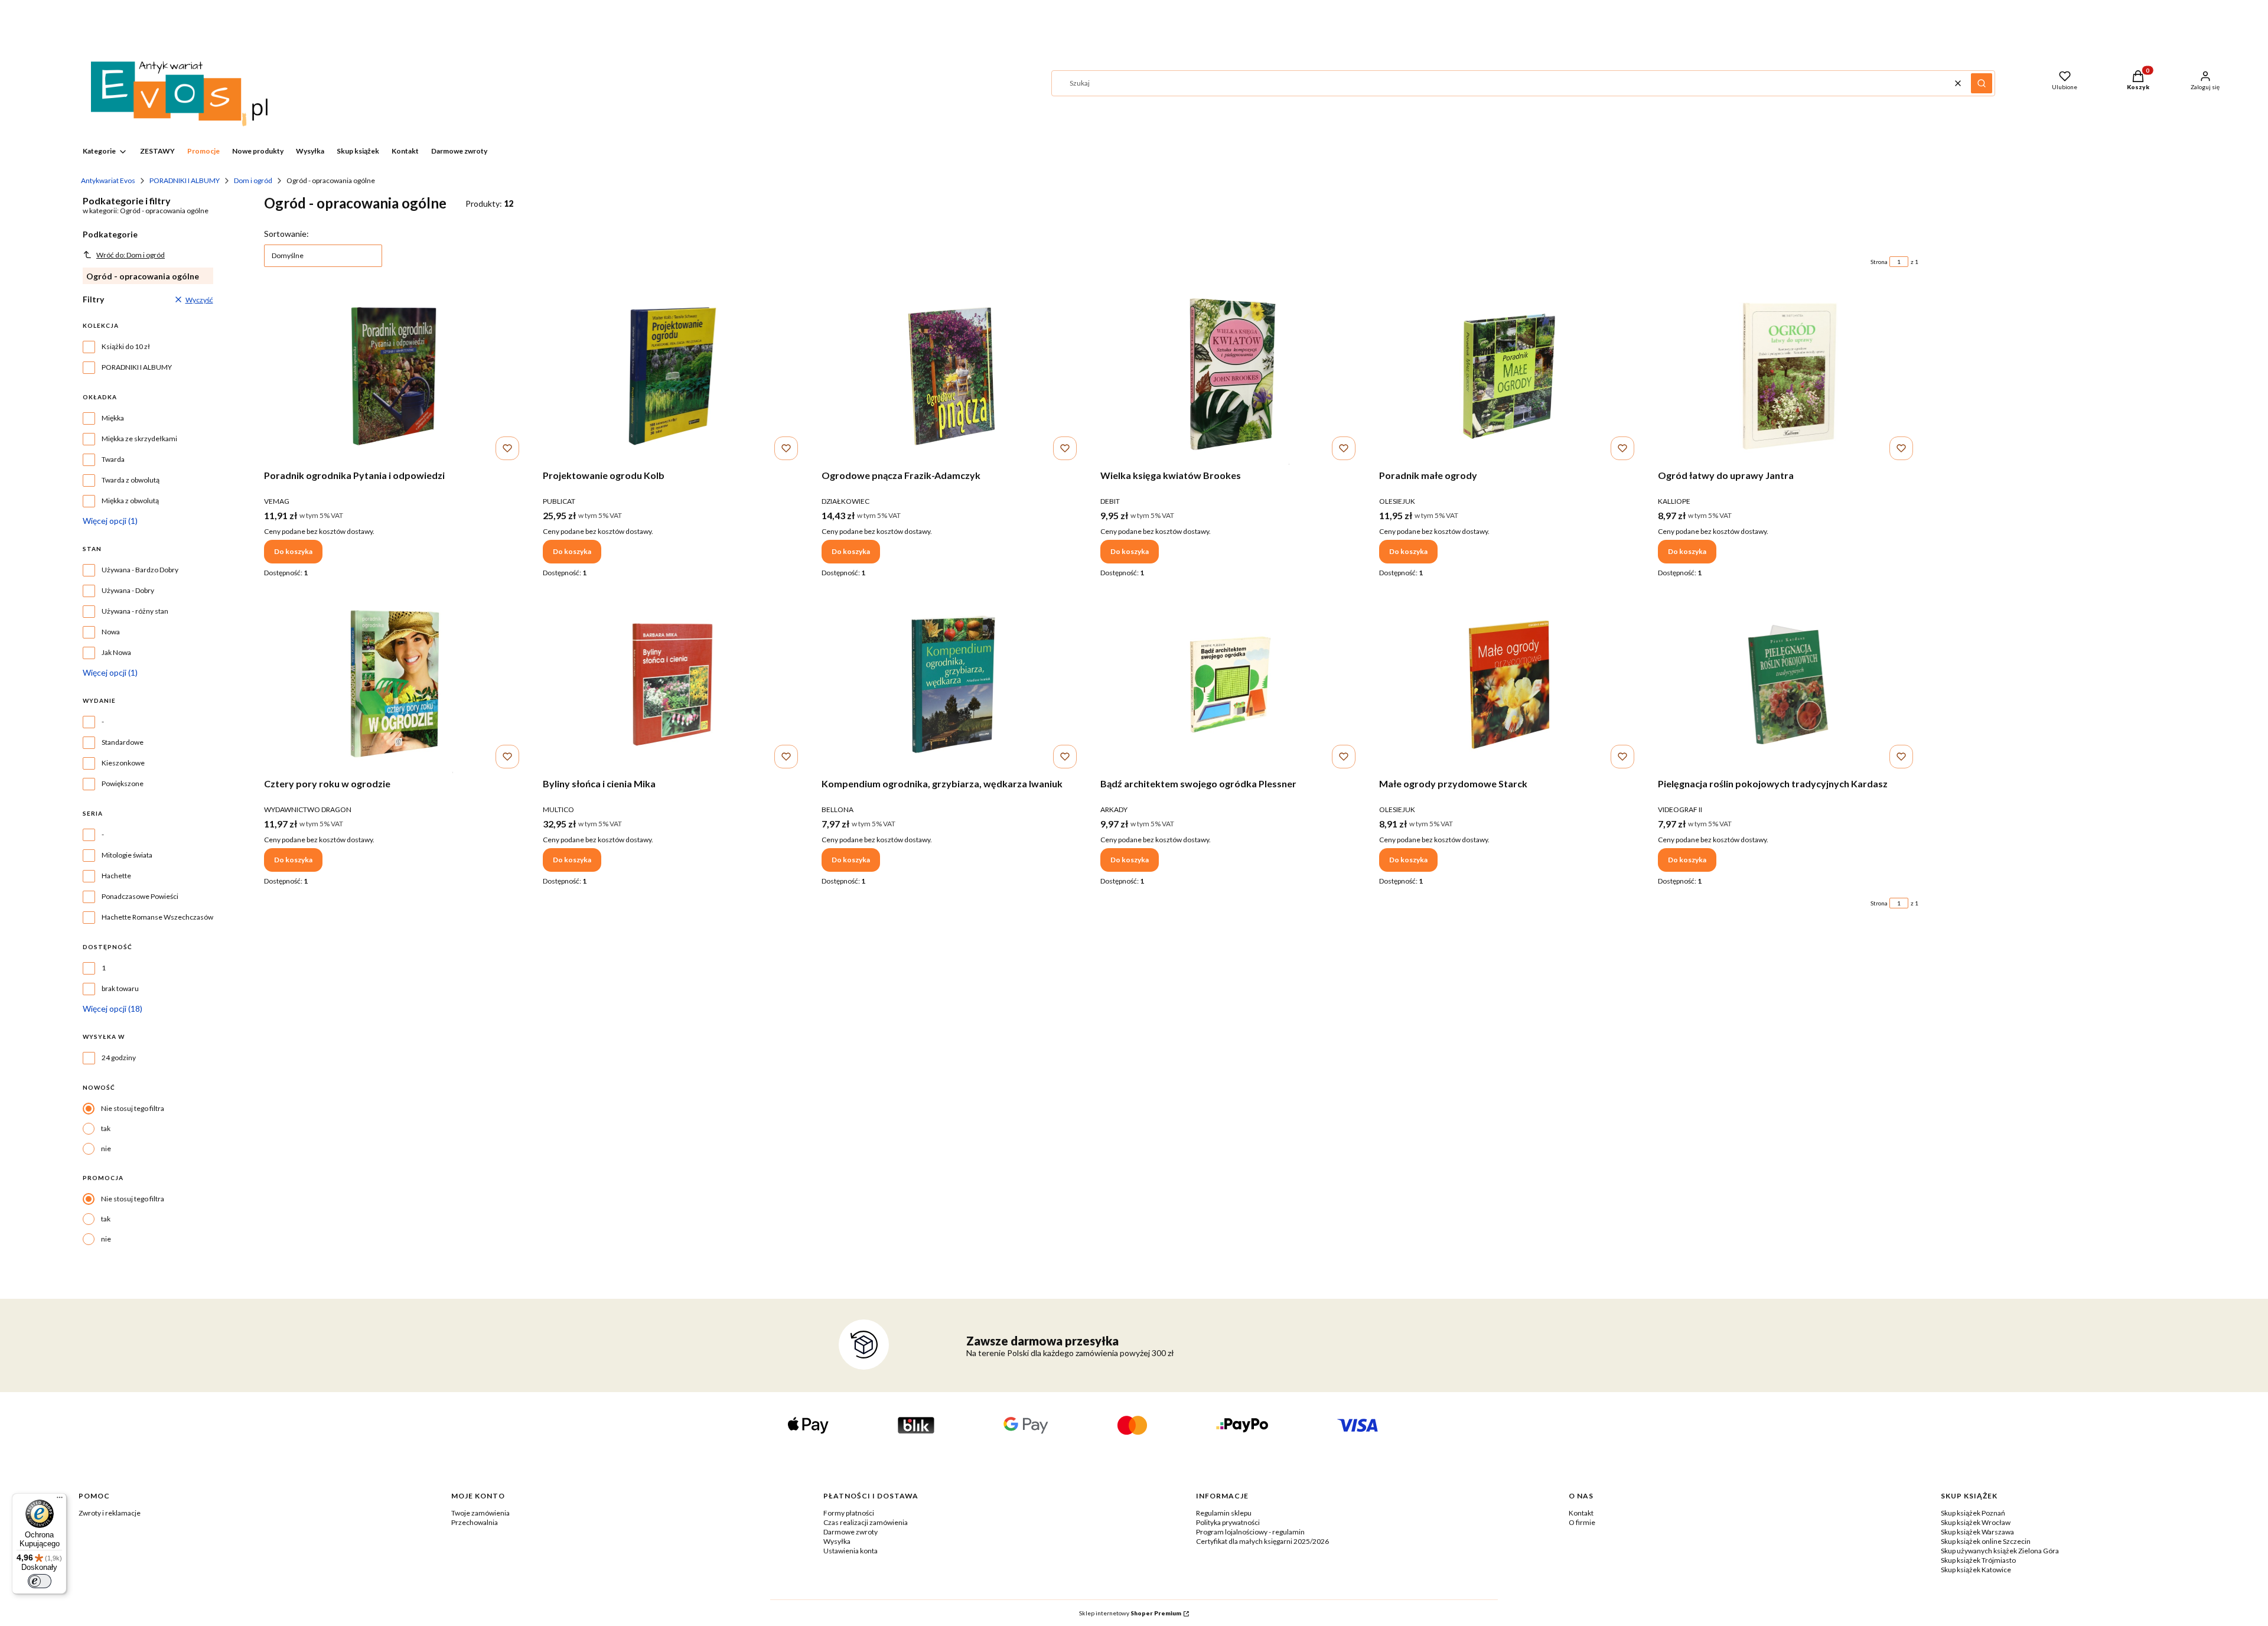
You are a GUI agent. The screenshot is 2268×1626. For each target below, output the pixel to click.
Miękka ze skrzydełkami (139, 439)
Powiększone (123, 783)
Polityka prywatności (1228, 1522)
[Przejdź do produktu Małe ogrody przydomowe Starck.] (1509, 685)
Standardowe (123, 742)
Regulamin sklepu (1224, 1513)
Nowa (111, 632)
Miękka (113, 418)
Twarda (113, 459)
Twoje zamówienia (480, 1513)
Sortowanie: (286, 234)
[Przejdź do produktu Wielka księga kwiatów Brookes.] (1230, 376)
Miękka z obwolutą (130, 501)
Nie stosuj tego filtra (133, 1108)
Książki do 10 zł (126, 346)
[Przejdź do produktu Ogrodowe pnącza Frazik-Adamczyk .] (951, 376)
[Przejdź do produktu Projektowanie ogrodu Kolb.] (673, 376)
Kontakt (1581, 1513)
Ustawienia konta (850, 1551)
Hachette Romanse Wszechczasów (157, 917)
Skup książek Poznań (1973, 1513)
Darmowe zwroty (850, 1532)
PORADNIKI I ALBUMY (185, 180)
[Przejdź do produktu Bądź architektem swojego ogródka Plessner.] (1230, 685)
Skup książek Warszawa (1977, 1532)
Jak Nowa (116, 652)
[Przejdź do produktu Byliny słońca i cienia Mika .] (673, 685)
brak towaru (120, 988)
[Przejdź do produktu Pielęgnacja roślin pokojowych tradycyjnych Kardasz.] (1788, 685)
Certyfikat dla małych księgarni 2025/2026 (1262, 1541)
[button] (1982, 83)
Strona (1879, 262)
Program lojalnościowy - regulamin (1250, 1532)
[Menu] (60, 1500)
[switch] (40, 1581)
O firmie (1582, 1522)
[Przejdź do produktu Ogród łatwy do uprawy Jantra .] (1788, 376)
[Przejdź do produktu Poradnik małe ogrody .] (1509, 376)
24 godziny (119, 1058)
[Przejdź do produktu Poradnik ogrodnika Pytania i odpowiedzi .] (394, 376)
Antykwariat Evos (108, 180)
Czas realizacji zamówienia (866, 1522)
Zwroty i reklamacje (110, 1513)
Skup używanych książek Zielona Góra (2000, 1551)
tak (106, 1128)
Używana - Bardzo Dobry (140, 570)
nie (106, 1148)
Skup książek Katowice (1976, 1570)
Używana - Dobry (128, 590)
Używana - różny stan (135, 611)
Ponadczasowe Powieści (140, 896)
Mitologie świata (127, 855)
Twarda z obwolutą (131, 480)
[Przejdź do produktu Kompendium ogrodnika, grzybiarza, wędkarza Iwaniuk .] (951, 685)
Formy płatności (849, 1513)
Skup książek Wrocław (1976, 1522)
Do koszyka (293, 551)
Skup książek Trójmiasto (1978, 1560)
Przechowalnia (475, 1522)
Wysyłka (837, 1541)
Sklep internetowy (1130, 1613)
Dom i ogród (253, 180)
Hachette (116, 876)
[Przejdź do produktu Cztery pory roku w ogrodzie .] (394, 685)
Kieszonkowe (123, 763)
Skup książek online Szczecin (1986, 1541)
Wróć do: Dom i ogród (131, 255)
